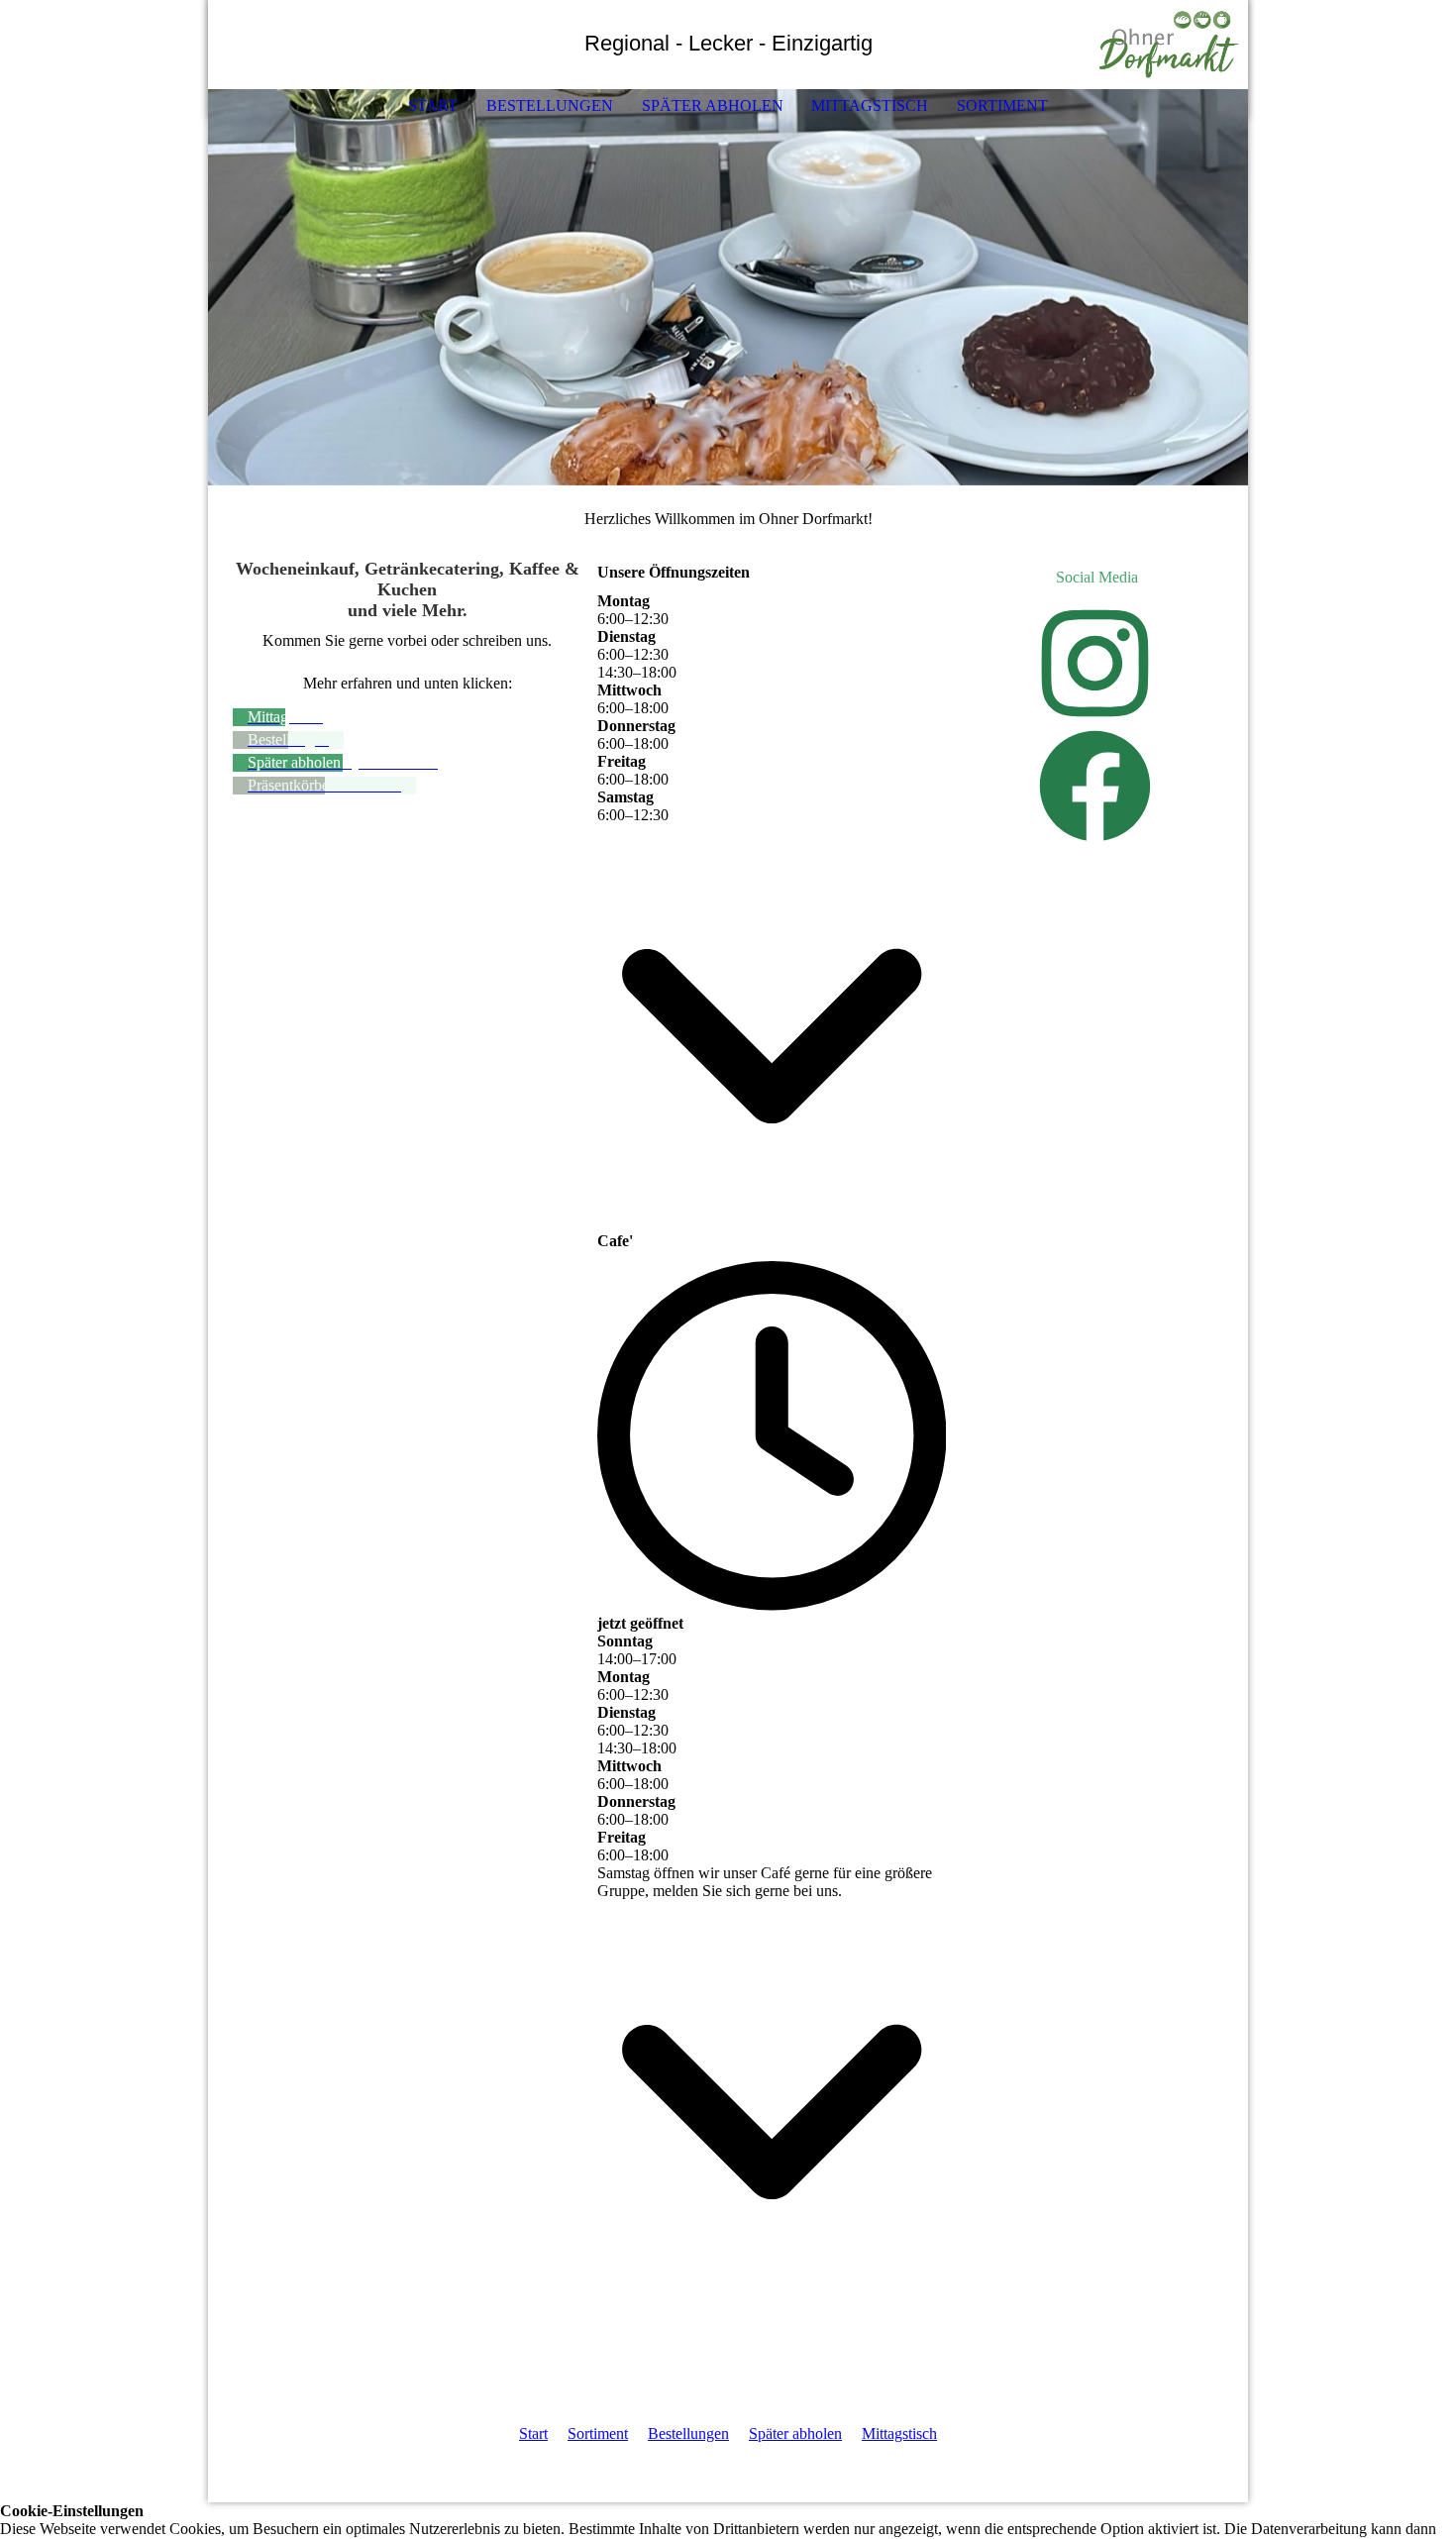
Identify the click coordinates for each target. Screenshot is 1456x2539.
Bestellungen (550, 106)
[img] (1174, 45)
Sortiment (1002, 106)
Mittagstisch (870, 106)
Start (433, 106)
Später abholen (713, 106)
